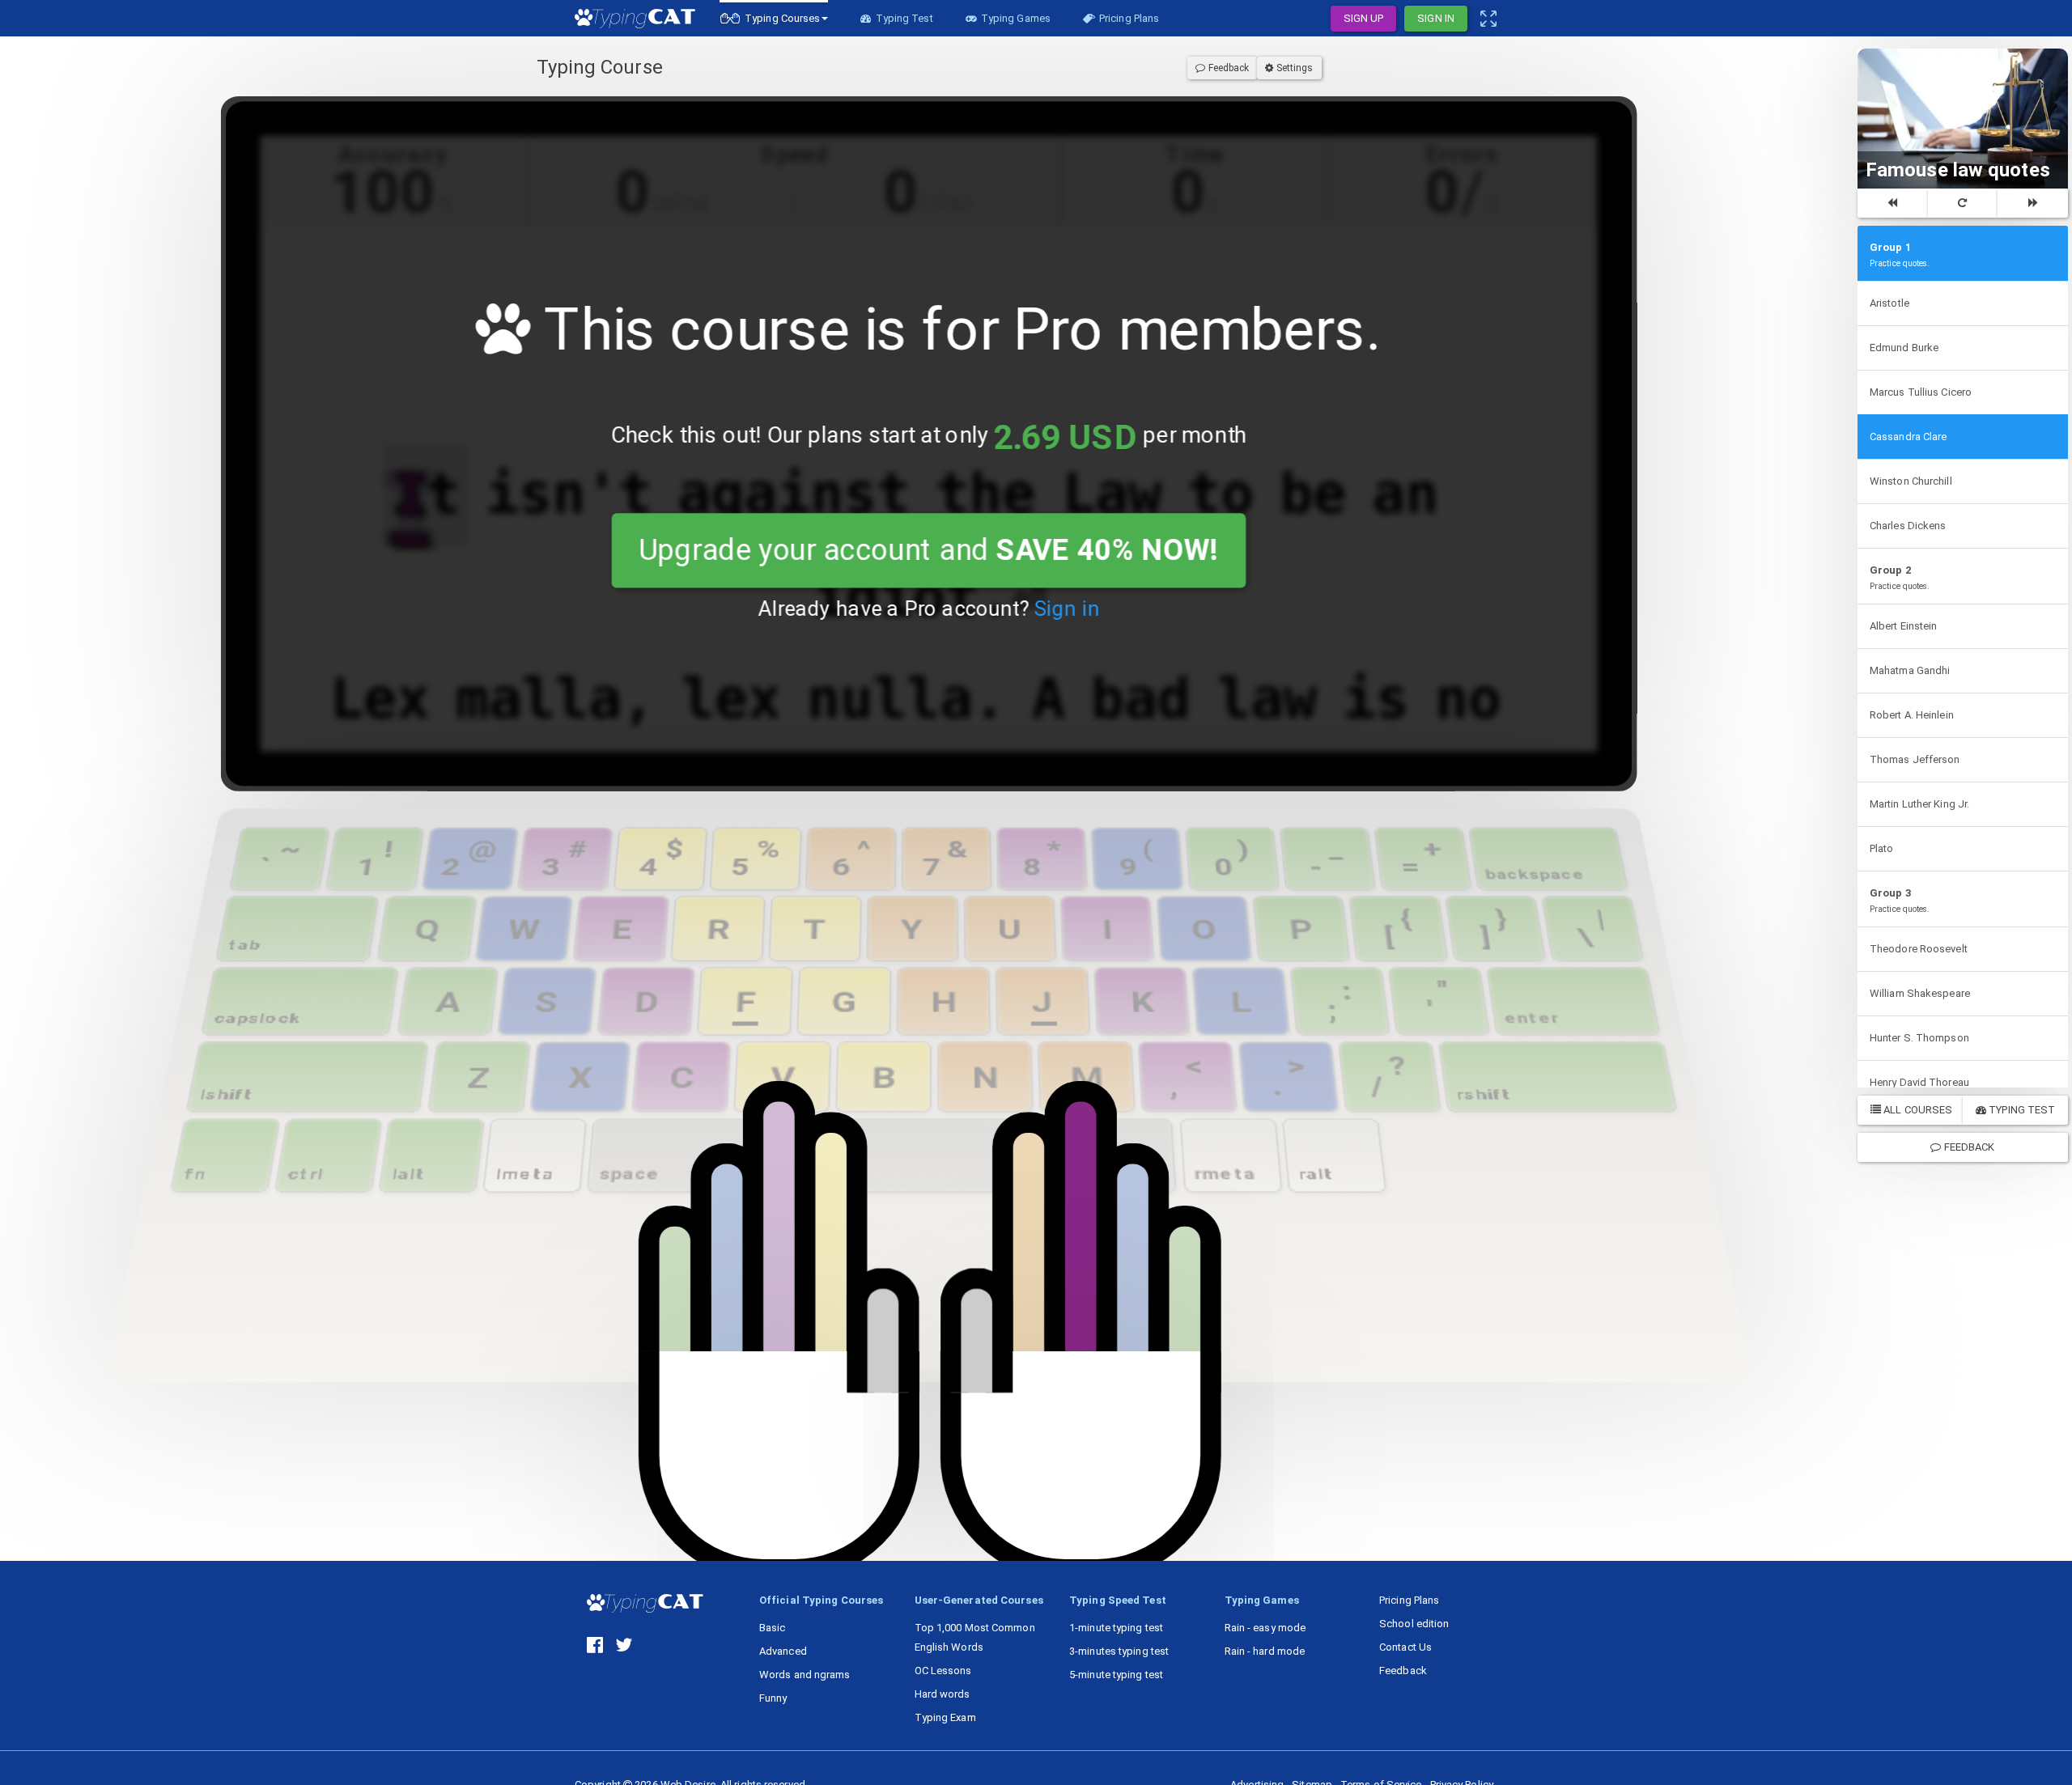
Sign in (1066, 608)
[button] (774, 18)
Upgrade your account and (929, 551)
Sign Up (1364, 18)
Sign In (1436, 18)
